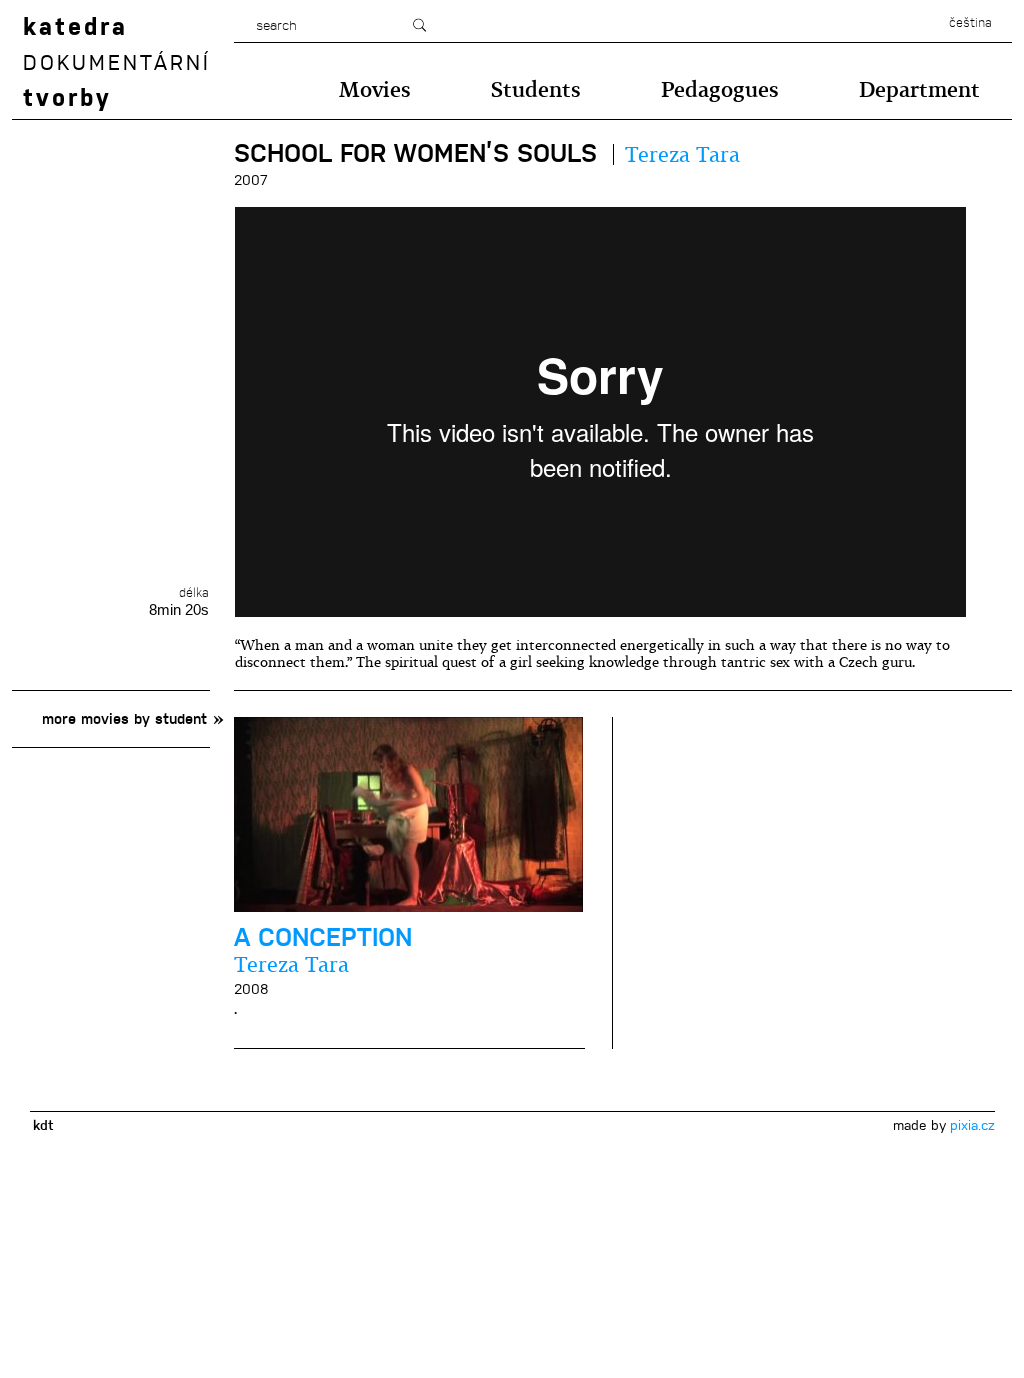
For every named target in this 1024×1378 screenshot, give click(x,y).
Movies (375, 89)
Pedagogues (720, 89)
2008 (251, 989)
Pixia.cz (972, 1125)
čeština (970, 23)
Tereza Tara (682, 154)
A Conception (323, 937)
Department (919, 89)
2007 (251, 180)
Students (536, 89)
